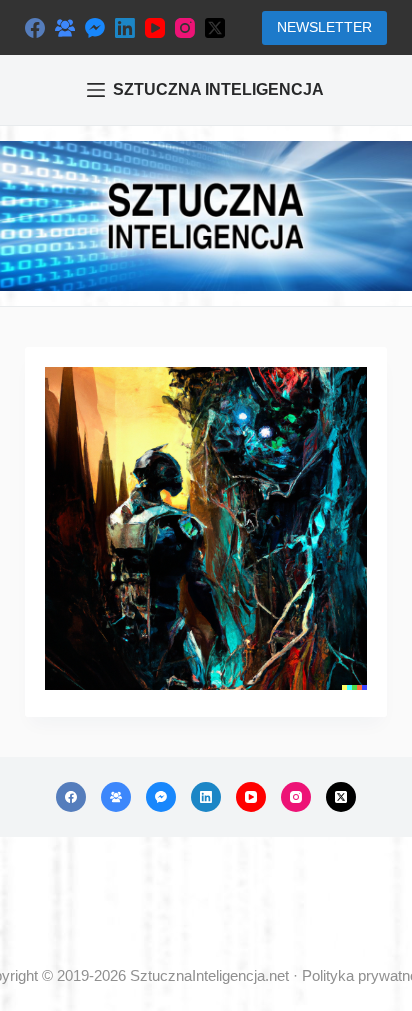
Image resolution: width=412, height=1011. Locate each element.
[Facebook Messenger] (95, 28)
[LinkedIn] (125, 28)
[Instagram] (185, 28)
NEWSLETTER (324, 27)
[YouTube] (155, 28)
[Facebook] (35, 28)
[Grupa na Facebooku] (65, 28)
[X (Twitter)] (215, 28)
